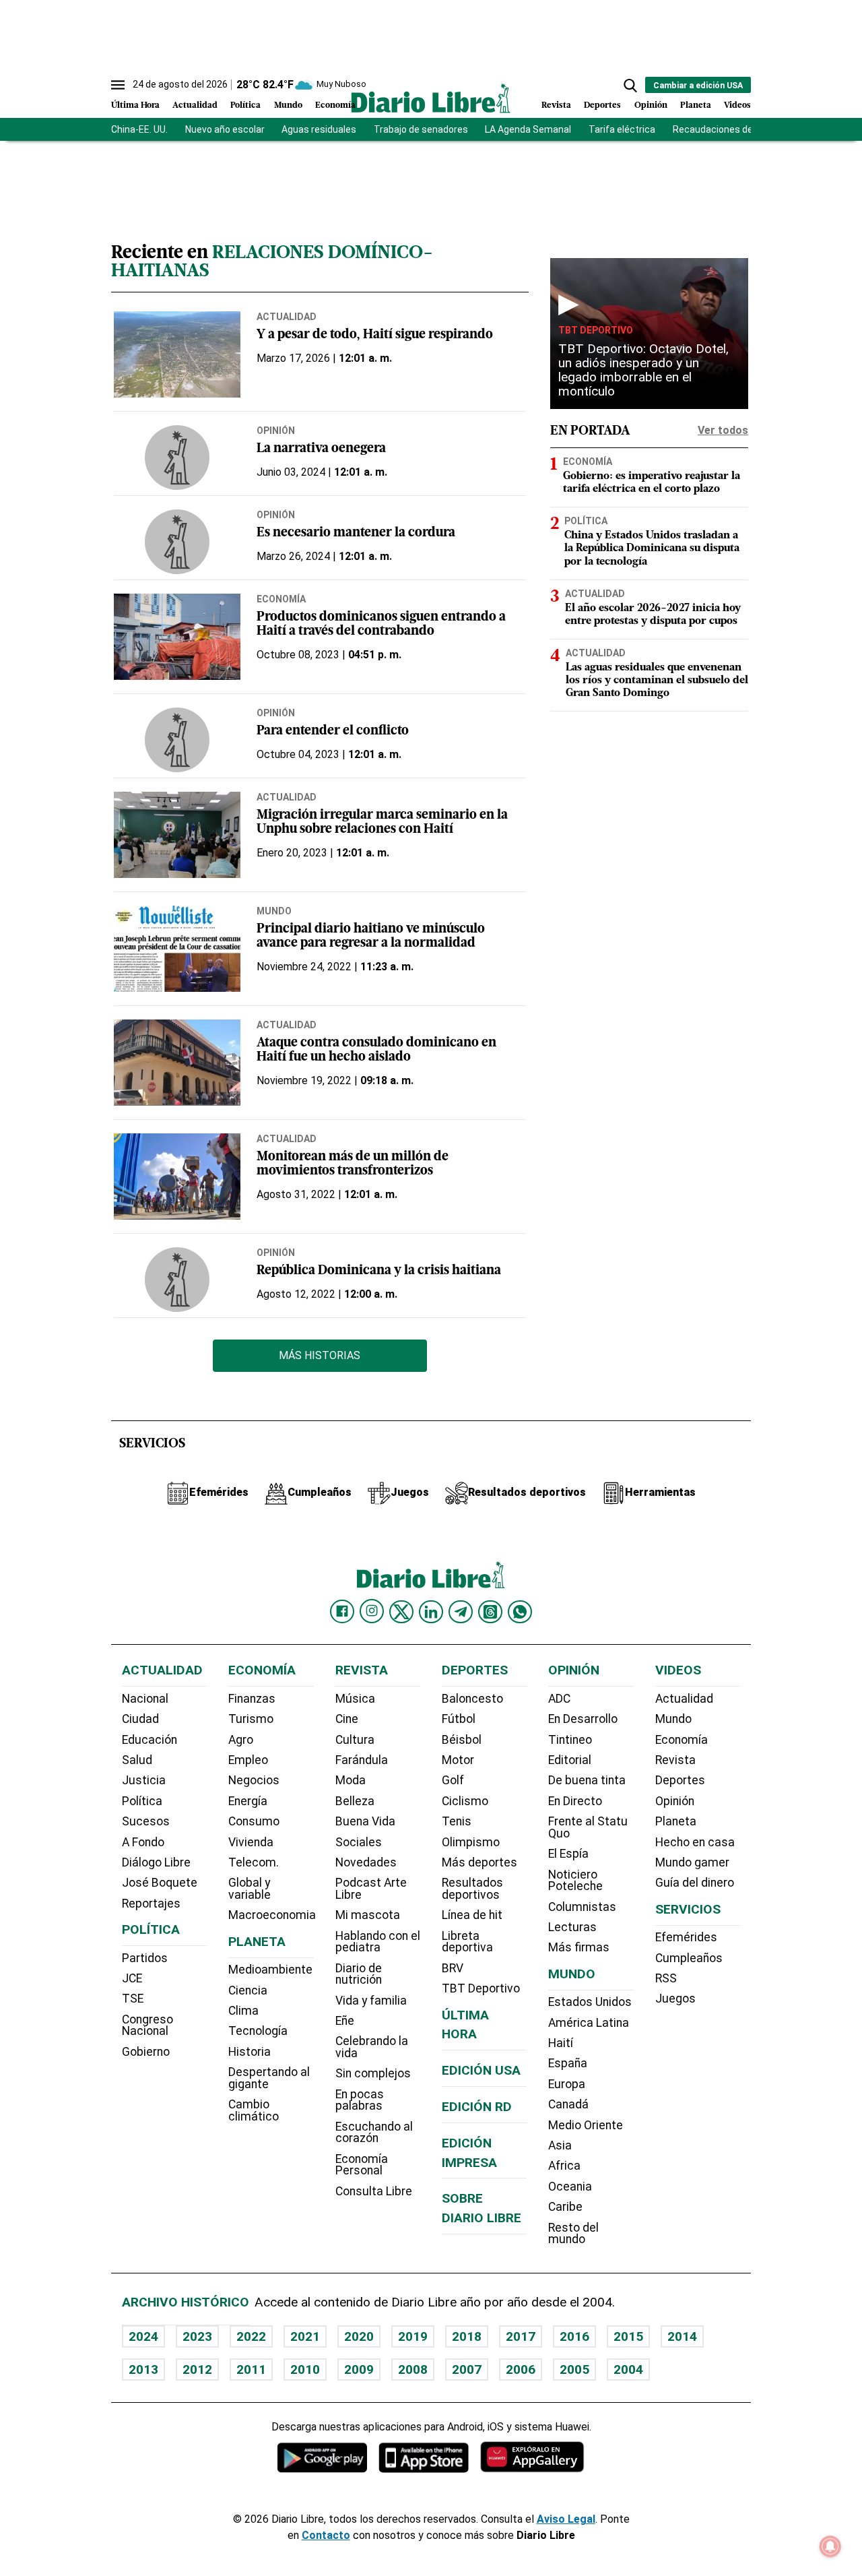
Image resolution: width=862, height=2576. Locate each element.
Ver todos (723, 430)
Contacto (326, 2535)
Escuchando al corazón (374, 2133)
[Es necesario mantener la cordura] (177, 542)
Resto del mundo (573, 2234)
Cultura (355, 1740)
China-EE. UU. (139, 129)
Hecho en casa (695, 1842)
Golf (453, 1780)
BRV (453, 1968)
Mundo (288, 105)
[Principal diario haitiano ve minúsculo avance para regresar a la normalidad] (177, 949)
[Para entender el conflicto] (177, 740)
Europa (567, 2084)
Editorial (570, 1760)
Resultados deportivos (472, 1889)
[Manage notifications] (830, 2546)
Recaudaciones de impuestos (737, 129)
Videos (737, 105)
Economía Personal (362, 2165)
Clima (243, 2011)
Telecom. (254, 1862)
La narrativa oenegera (321, 449)
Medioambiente (270, 1970)
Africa (564, 2166)
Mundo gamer (692, 1862)
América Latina (589, 2023)
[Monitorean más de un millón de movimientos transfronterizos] (177, 1176)
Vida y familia (371, 2001)
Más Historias (320, 1355)
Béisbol (462, 1740)
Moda (351, 1780)
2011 (251, 2369)
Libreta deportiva (467, 1942)
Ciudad (140, 1719)
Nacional (145, 1699)
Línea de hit (472, 1915)
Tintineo (570, 1740)
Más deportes (479, 1862)
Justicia (144, 1780)
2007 (467, 2369)
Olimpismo (471, 1842)
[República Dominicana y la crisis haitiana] (177, 1280)
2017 (521, 2336)
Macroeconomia (272, 1915)
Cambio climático (254, 2110)
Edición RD (477, 2107)
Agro (241, 1740)
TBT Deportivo (596, 330)
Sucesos (146, 1821)
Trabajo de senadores (421, 129)
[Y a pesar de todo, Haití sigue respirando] (177, 354)
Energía (248, 1801)
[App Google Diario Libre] (323, 2457)
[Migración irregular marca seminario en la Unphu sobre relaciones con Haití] (177, 835)
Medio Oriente (586, 2125)
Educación (150, 1740)
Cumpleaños (689, 1958)
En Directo (575, 1801)
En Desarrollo (583, 1719)
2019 (413, 2336)
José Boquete (160, 1883)
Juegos (675, 1999)
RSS (666, 1978)
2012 (197, 2369)
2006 (521, 2369)
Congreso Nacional (147, 2025)
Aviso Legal (566, 2519)
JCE (132, 1978)
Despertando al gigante (269, 2078)
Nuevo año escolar (225, 129)
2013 (143, 2369)
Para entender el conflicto (333, 731)
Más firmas (579, 1947)
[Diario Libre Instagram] (372, 1611)
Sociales (359, 1842)
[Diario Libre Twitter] (401, 1612)
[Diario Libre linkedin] (431, 1612)
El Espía (568, 1854)
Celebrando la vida (372, 2047)
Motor (458, 1760)
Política (245, 105)
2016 (574, 2336)
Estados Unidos (590, 2002)
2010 (305, 2369)
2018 (467, 2336)
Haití (561, 2043)
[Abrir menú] (118, 85)
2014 (682, 2336)
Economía (335, 105)
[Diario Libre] (431, 98)
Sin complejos (373, 2073)
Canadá (568, 2104)
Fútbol (459, 1719)
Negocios (254, 1780)
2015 (628, 2336)
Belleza (355, 1801)
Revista (556, 105)
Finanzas (252, 1699)
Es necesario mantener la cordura (356, 533)
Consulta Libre (374, 2191)
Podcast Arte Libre (371, 1889)
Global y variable (250, 1889)
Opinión (651, 105)
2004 (628, 2369)
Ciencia (248, 1990)
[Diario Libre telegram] (461, 1612)
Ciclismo (465, 1801)
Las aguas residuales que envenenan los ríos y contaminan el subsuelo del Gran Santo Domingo (657, 680)
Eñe (345, 2021)
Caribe (565, 2207)
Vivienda (251, 1842)
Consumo (254, 1821)
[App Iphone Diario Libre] (424, 2457)
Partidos (145, 1958)
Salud (137, 1760)
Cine (347, 1719)
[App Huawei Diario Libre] (532, 2457)
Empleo (248, 1760)
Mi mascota (368, 1915)
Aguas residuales (319, 129)
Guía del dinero (695, 1883)
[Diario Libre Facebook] (342, 1612)
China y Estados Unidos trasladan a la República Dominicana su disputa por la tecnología (652, 548)
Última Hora (135, 105)
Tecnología (258, 2031)
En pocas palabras (360, 2100)
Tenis (457, 1821)
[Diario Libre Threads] (490, 1612)
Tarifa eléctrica (622, 129)
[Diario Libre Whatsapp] (520, 1612)
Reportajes (151, 1904)
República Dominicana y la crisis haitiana (379, 1271)
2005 (574, 2369)
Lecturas (572, 1927)
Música (355, 1699)
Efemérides (686, 1937)
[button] (630, 86)
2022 (251, 2336)
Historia (250, 2052)
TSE (133, 1999)
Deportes (602, 105)
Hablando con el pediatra (378, 1942)
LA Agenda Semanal (528, 129)
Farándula (362, 1760)
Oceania (570, 2187)
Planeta (696, 105)
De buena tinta (587, 1780)
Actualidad (195, 105)
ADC (559, 1699)
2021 (305, 2336)
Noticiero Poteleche (575, 1881)
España (568, 2063)
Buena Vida (365, 1821)
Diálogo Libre (156, 1862)
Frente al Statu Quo (588, 1827)
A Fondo (143, 1842)
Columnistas (582, 1907)
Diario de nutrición (359, 1974)
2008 (413, 2369)
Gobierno (146, 2052)
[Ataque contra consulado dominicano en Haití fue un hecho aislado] (177, 1063)
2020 (359, 2336)
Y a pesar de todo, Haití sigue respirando (375, 335)
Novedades (366, 1862)
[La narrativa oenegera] (177, 458)
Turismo (251, 1719)
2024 (143, 2336)
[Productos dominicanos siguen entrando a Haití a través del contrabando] (177, 637)
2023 (197, 2336)
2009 (359, 2369)
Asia (560, 2145)
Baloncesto (472, 1699)
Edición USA (481, 2070)
